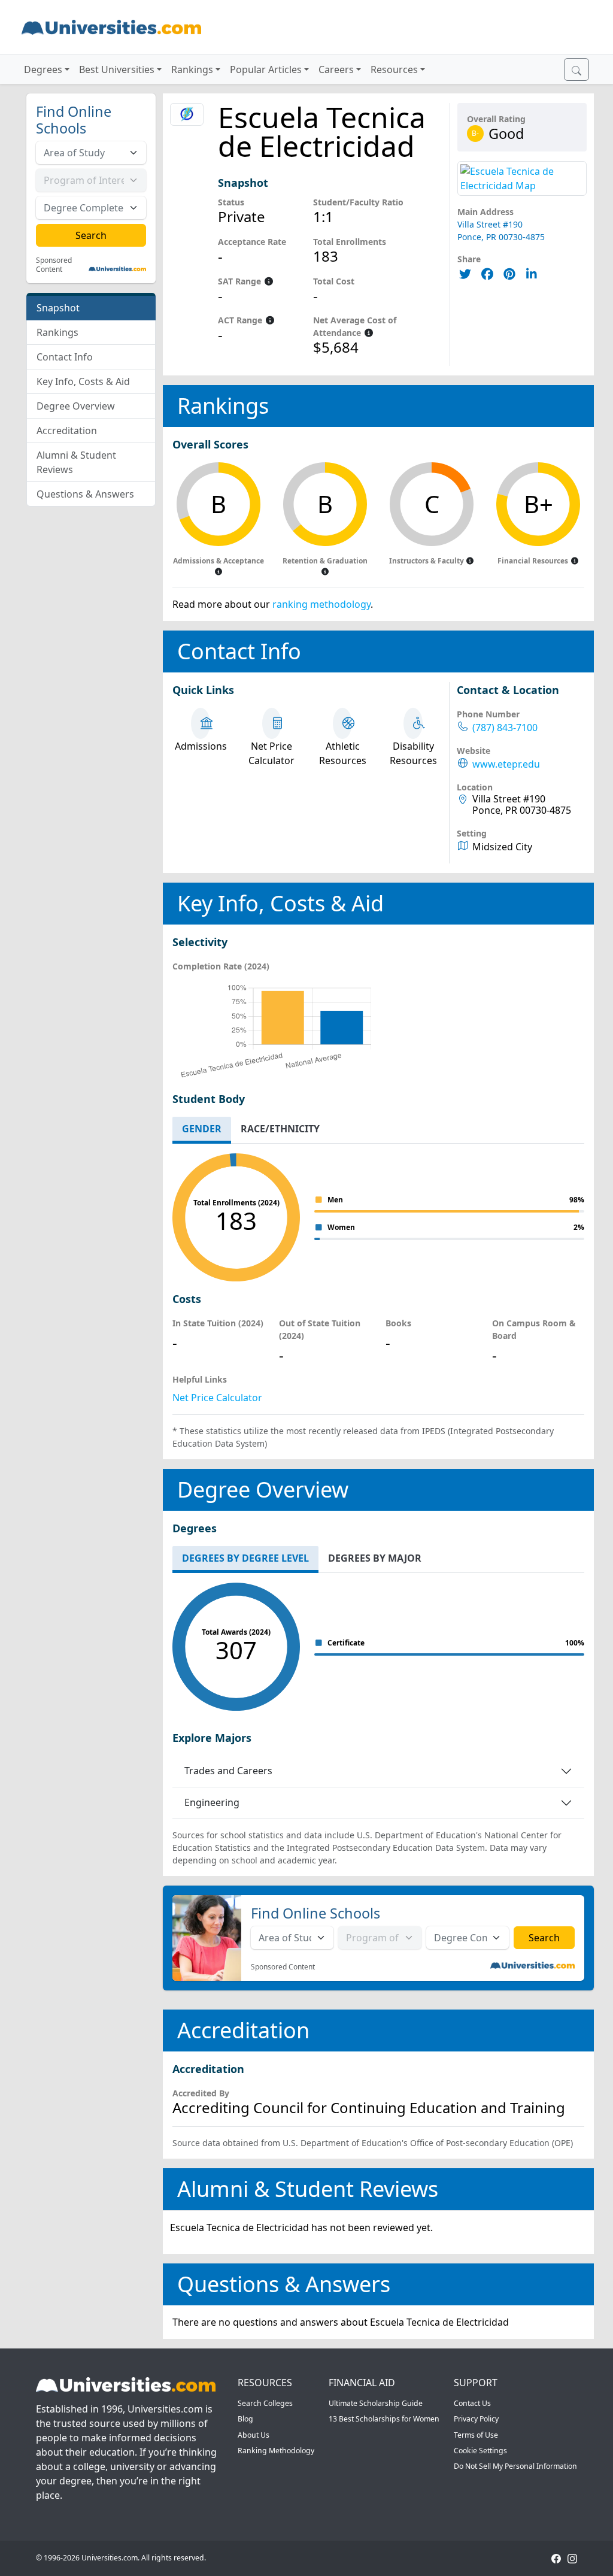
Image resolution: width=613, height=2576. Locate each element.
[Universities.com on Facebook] (556, 2558)
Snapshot (58, 308)
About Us (254, 2435)
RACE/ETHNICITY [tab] (280, 1129)
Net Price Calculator (217, 1398)
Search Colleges (265, 2403)
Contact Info (65, 357)
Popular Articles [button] (266, 69)
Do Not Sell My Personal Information (515, 2466)
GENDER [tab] (202, 1129)
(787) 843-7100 (505, 728)
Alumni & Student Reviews (76, 462)
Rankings (57, 332)
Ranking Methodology (276, 2451)
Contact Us (472, 2403)
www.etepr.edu (506, 764)
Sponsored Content (54, 265)
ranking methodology (321, 604)
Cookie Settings (480, 2451)
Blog (245, 2419)
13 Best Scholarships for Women (384, 2419)
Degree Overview (76, 406)
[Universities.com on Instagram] (572, 2558)
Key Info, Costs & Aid (83, 381)
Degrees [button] (43, 69)
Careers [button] (336, 69)
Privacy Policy (476, 2419)
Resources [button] (394, 69)
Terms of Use (476, 2435)
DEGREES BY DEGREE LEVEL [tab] (245, 1558)
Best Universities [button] (117, 69)
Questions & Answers (85, 494)
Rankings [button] (192, 69)
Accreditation (67, 431)
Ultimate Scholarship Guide (376, 2403)
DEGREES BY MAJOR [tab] (375, 1558)
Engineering (212, 1802)
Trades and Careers (228, 1771)
